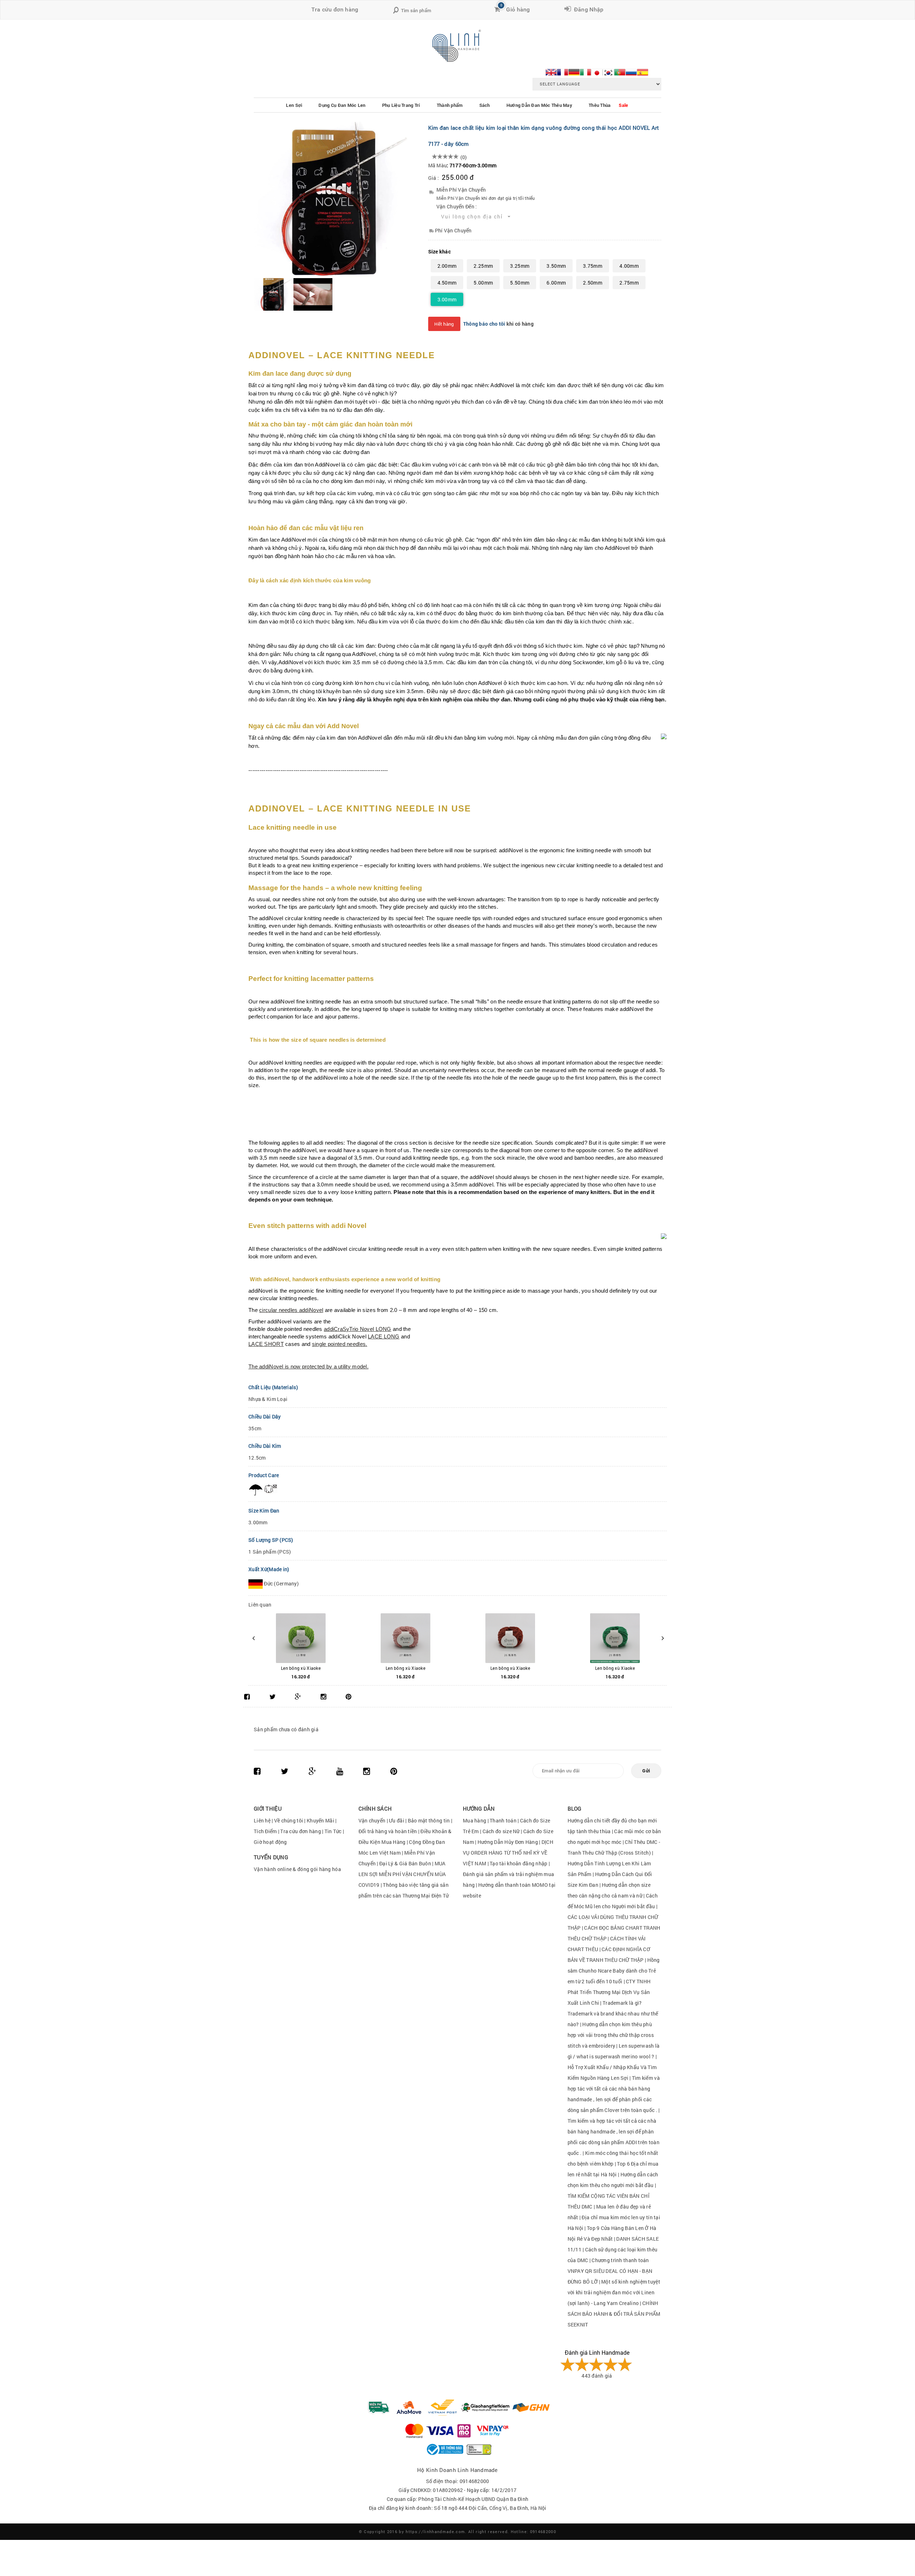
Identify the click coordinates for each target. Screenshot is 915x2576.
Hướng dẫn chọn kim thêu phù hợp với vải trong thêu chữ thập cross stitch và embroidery (611, 2035)
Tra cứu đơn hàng (335, 9)
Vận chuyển (372, 1820)
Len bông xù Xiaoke (301, 1668)
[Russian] (631, 71)
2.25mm (483, 266)
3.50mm (556, 266)
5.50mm (520, 283)
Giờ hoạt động (270, 1842)
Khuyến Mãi (320, 1820)
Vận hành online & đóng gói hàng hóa (297, 1869)
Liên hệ (262, 1820)
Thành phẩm (450, 105)
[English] (551, 71)
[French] (563, 71)
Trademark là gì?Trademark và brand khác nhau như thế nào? (613, 2014)
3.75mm (593, 266)
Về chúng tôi (289, 1820)
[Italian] (585, 71)
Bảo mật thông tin (429, 1820)
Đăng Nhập (587, 9)
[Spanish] (643, 71)
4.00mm (629, 266)
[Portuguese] (620, 71)
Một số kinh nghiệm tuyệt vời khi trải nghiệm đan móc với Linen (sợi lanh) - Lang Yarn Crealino (614, 2292)
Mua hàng (474, 1820)
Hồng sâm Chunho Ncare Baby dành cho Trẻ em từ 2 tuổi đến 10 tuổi (614, 1971)
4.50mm (447, 283)
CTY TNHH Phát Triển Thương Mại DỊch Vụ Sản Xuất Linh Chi (609, 1992)
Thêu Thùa (600, 105)
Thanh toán (503, 1820)
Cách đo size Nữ (502, 1831)
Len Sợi (294, 105)
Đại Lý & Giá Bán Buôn (405, 1863)
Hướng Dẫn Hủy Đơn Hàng (508, 1842)
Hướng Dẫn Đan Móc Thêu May (539, 105)
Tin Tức (333, 1831)
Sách (485, 105)
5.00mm (483, 283)
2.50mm (593, 283)
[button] (476, 217)
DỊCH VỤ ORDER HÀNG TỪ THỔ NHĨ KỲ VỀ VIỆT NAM (508, 1853)
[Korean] (608, 71)
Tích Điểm (265, 1831)
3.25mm (520, 266)
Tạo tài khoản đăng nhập (518, 1863)
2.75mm (629, 283)
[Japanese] (597, 71)
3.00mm (447, 299)
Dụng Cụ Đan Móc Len (342, 105)
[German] (574, 71)
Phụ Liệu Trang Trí (401, 105)
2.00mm (447, 266)
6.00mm (556, 283)
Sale (623, 105)
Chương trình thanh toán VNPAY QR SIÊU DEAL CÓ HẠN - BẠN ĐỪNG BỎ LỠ (610, 2271)
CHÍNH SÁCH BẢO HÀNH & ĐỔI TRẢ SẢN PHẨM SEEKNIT (614, 2314)
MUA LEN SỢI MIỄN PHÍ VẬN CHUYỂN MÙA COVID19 (402, 1874)
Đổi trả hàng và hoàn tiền (388, 1831)
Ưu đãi (397, 1820)
